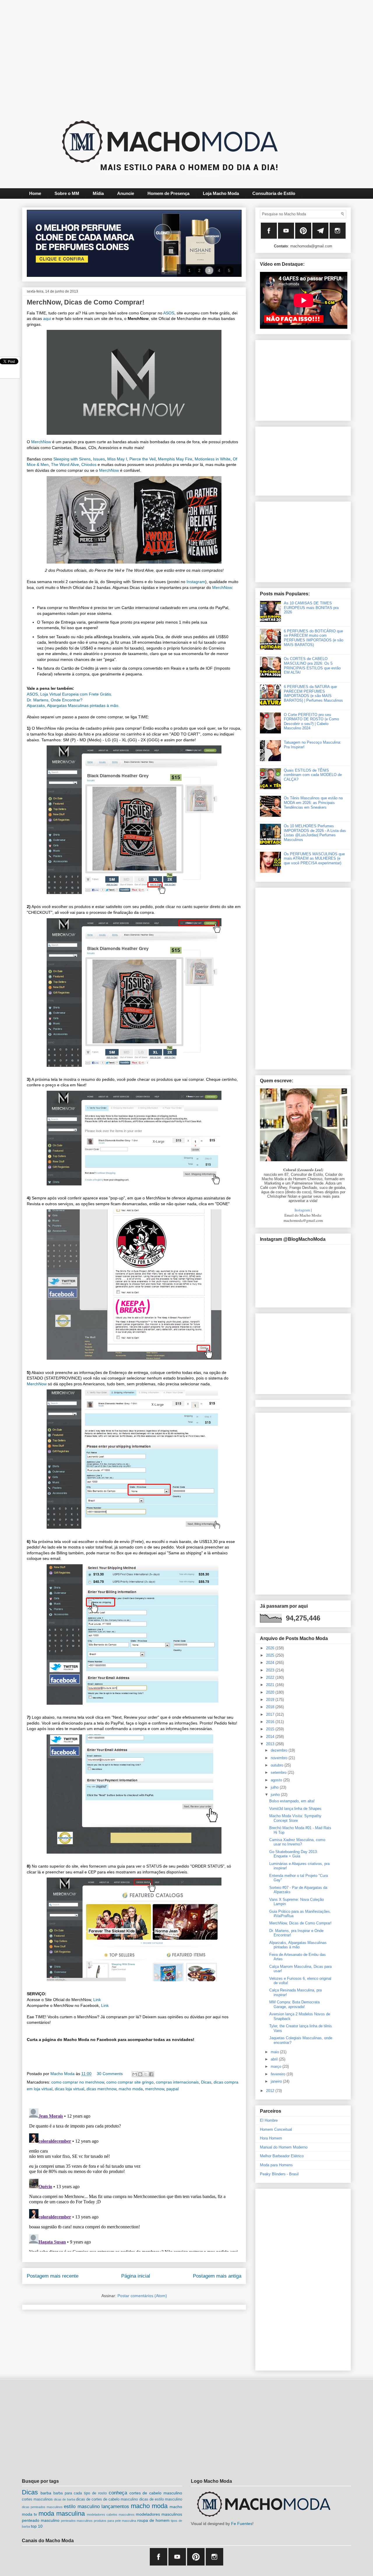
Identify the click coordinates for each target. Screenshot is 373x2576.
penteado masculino (41, 2520)
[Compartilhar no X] (146, 2074)
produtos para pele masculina (115, 2521)
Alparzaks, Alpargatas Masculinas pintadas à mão (298, 1945)
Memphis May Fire (175, 459)
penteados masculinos (77, 2521)
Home (35, 193)
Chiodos (89, 464)
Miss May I (117, 459)
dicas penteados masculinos (42, 2507)
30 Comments (110, 2074)
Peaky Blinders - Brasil (279, 2174)
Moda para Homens (276, 2165)
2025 (271, 1655)
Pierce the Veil (142, 459)
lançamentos (115, 2507)
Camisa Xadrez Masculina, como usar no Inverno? (297, 1842)
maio (275, 2052)
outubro (278, 1765)
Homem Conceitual (276, 2129)
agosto (277, 1780)
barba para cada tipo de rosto (80, 2493)
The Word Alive (65, 464)
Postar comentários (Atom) (142, 2296)
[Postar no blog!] (140, 2074)
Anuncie (126, 193)
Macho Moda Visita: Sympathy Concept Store (295, 1818)
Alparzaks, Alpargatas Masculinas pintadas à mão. (73, 705)
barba (46, 2493)
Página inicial (136, 2276)
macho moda (131, 2089)
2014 (271, 1737)
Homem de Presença (168, 193)
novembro (280, 1758)
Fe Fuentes (242, 2524)
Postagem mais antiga (217, 2276)
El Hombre (269, 2120)
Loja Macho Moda (221, 193)
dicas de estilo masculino (161, 2499)
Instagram (196, 582)
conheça (118, 2493)
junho (276, 1795)
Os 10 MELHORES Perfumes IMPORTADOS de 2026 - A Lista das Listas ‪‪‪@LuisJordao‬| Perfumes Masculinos (315, 833)
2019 (271, 1700)
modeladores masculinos (159, 2514)
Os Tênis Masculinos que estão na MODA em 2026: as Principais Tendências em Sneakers (313, 803)
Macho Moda (63, 2074)
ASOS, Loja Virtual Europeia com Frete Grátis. (70, 694)
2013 (271, 1744)
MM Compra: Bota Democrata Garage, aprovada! (294, 2004)
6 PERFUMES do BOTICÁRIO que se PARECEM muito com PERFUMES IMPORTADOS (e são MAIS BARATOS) (314, 638)
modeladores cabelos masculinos (111, 2515)
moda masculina (62, 2513)
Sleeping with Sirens (72, 459)
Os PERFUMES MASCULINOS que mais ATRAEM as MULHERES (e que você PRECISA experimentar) (314, 858)
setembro (279, 1772)
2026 (271, 1648)
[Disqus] (134, 2179)
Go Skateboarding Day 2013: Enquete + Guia (294, 1854)
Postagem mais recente (53, 2276)
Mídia (98, 193)
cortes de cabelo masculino (156, 2493)
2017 (271, 1714)
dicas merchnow (101, 2089)
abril (275, 2059)
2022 (271, 1677)
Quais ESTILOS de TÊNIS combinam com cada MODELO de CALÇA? (313, 775)
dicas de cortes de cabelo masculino (107, 2499)
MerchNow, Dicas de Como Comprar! (300, 1923)
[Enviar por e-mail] (135, 2074)
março (277, 2066)
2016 (271, 1722)
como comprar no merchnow (78, 2082)
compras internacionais (177, 2082)
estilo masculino (82, 2507)
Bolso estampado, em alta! (292, 1801)
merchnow (155, 2089)
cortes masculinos (37, 2499)
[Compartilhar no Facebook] (151, 2074)
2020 (271, 1692)
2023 (271, 1670)
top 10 (37, 2526)
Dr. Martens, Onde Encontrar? (55, 700)
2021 (271, 1685)
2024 (271, 1663)
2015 (271, 1729)
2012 (271, 2091)
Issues (99, 459)
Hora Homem (271, 2138)
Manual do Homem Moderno (284, 2147)
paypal (173, 2089)
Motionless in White (213, 459)
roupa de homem (153, 2520)
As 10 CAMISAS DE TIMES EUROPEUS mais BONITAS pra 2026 (311, 608)
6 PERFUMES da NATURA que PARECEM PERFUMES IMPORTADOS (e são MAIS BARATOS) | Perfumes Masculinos (313, 694)
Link (97, 2000)
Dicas (206, 2082)
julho (275, 1787)
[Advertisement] (172, 54)
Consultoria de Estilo (274, 193)
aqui (47, 319)
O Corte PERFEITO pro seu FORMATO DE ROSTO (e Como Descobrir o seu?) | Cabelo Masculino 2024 (311, 722)
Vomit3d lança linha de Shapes (295, 1809)
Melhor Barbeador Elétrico (282, 2156)
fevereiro (279, 2074)
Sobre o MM (67, 193)
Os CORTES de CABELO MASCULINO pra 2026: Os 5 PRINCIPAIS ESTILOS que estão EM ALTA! (312, 666)
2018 (271, 1707)
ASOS (169, 313)
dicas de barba (64, 2499)
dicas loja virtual (70, 2089)
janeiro (277, 2081)
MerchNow (41, 442)
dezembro (280, 1750)
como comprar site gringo (130, 2082)
